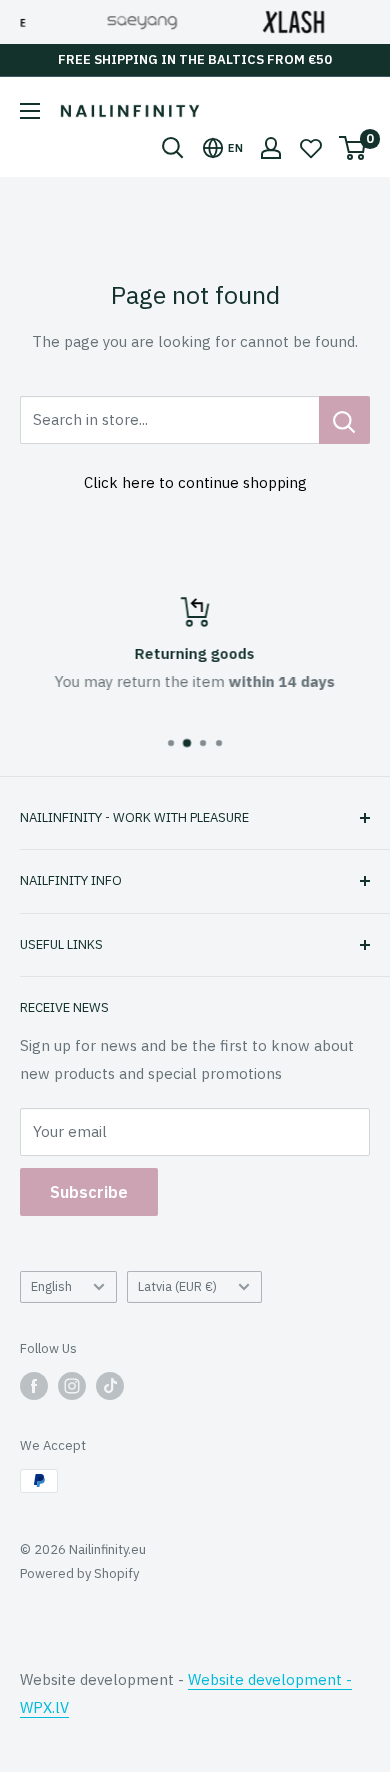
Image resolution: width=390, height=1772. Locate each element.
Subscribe (89, 1192)
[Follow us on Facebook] (34, 1386)
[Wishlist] (311, 148)
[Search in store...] (344, 420)
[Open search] (173, 148)
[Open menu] (30, 111)
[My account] (271, 148)
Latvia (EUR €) (177, 1286)
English (51, 1286)
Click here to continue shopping (195, 482)
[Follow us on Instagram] (72, 1386)
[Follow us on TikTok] (110, 1386)
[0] (353, 148)
